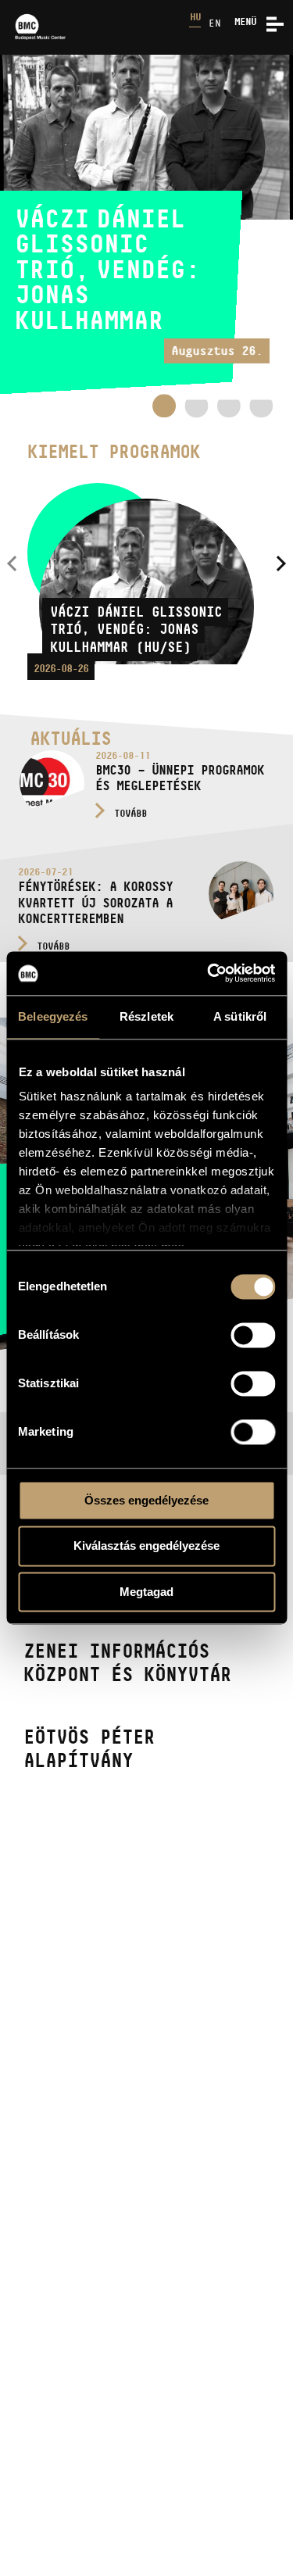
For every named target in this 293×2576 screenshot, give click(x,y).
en (215, 23)
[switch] (253, 1335)
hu (195, 17)
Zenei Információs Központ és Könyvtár (127, 1662)
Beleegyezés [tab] (53, 1016)
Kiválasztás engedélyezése (146, 1546)
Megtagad (146, 1592)
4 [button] (261, 411)
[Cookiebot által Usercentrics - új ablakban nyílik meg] (209, 973)
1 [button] (164, 406)
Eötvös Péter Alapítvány (89, 1748)
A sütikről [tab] (240, 1016)
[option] (146, 225)
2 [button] (196, 411)
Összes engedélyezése (146, 1500)
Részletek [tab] (146, 1016)
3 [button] (229, 411)
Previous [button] (12, 564)
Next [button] (281, 564)
